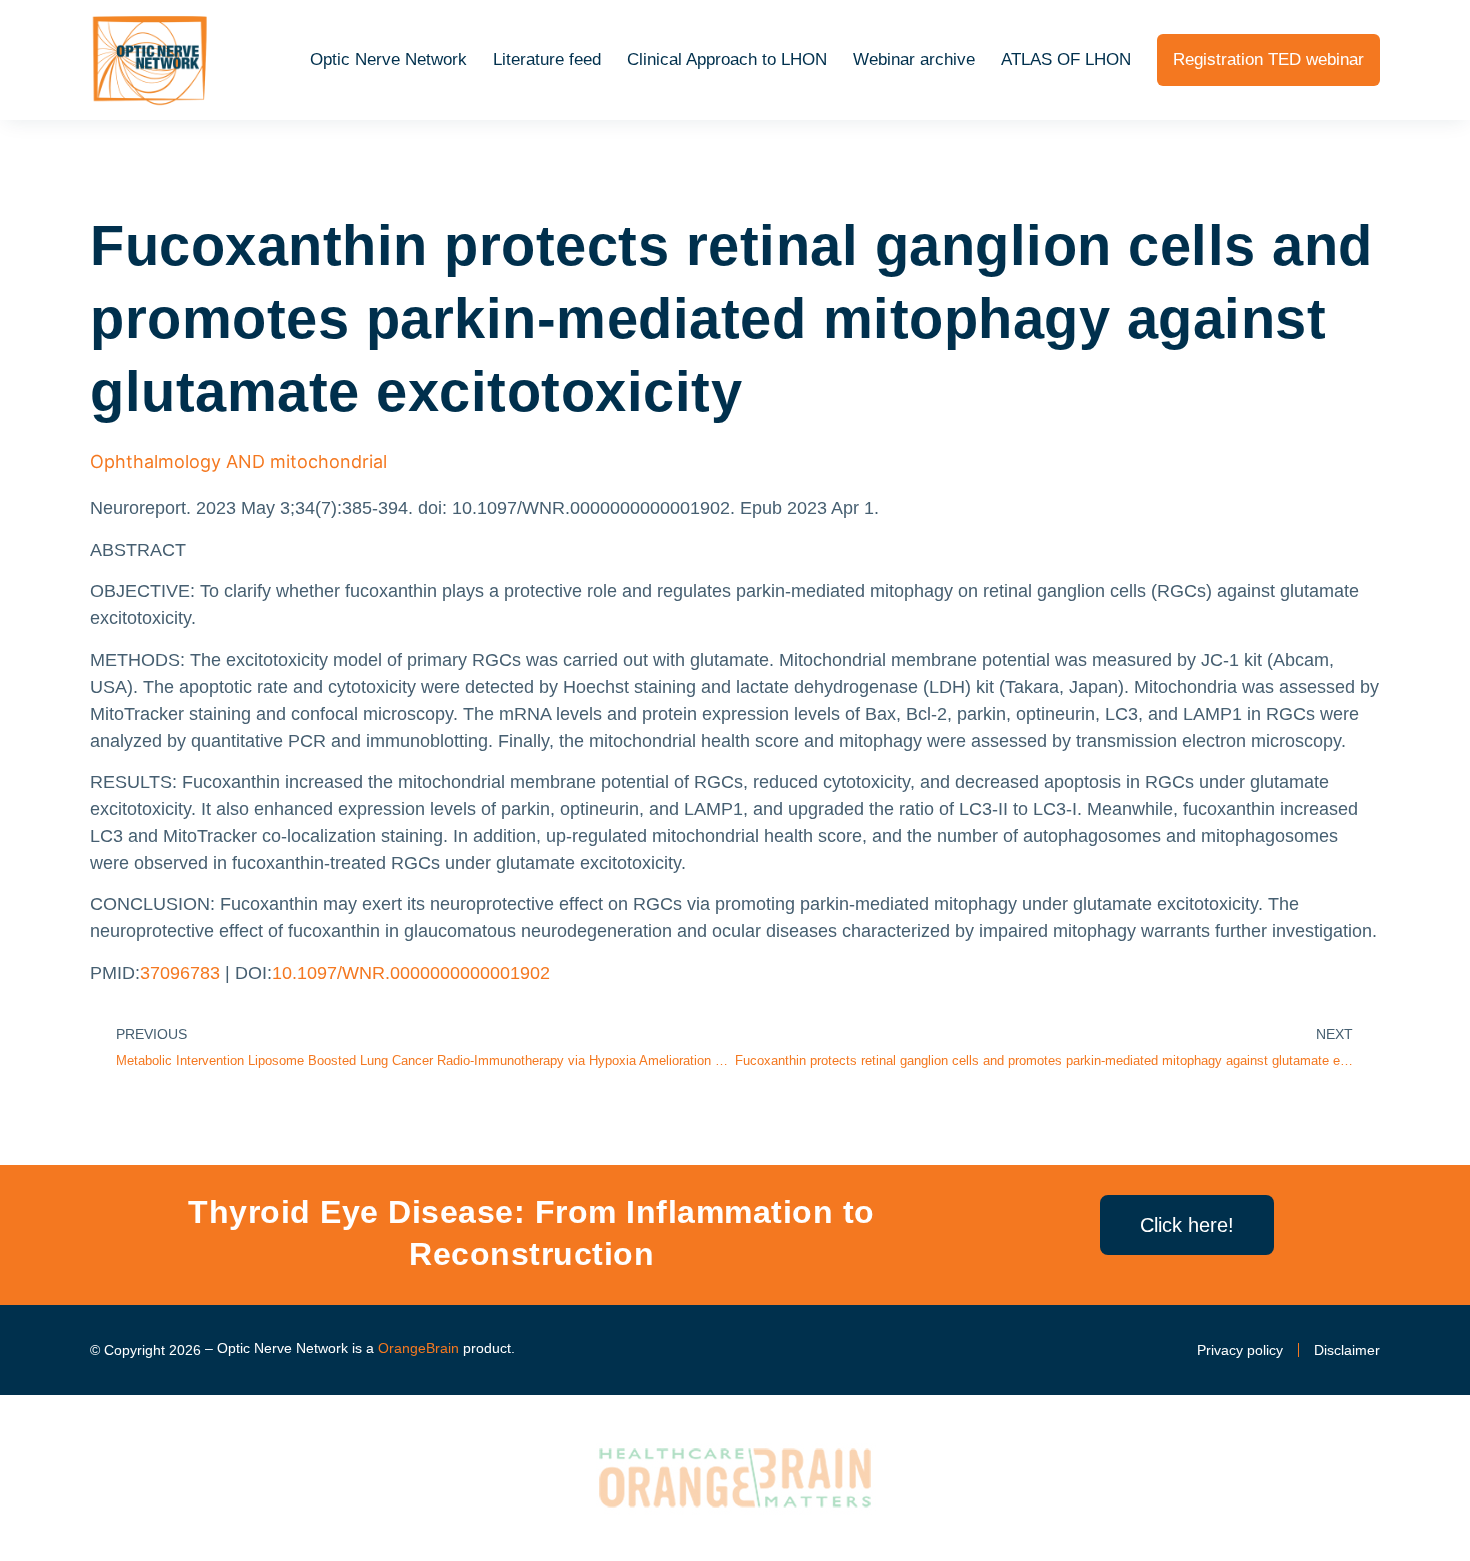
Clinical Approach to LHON (727, 59)
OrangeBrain (418, 1348)
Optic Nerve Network (388, 59)
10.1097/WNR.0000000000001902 (411, 973)
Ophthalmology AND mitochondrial (238, 461)
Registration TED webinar (1268, 59)
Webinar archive (914, 59)
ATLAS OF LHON (1066, 59)
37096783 (180, 973)
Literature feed (547, 59)
